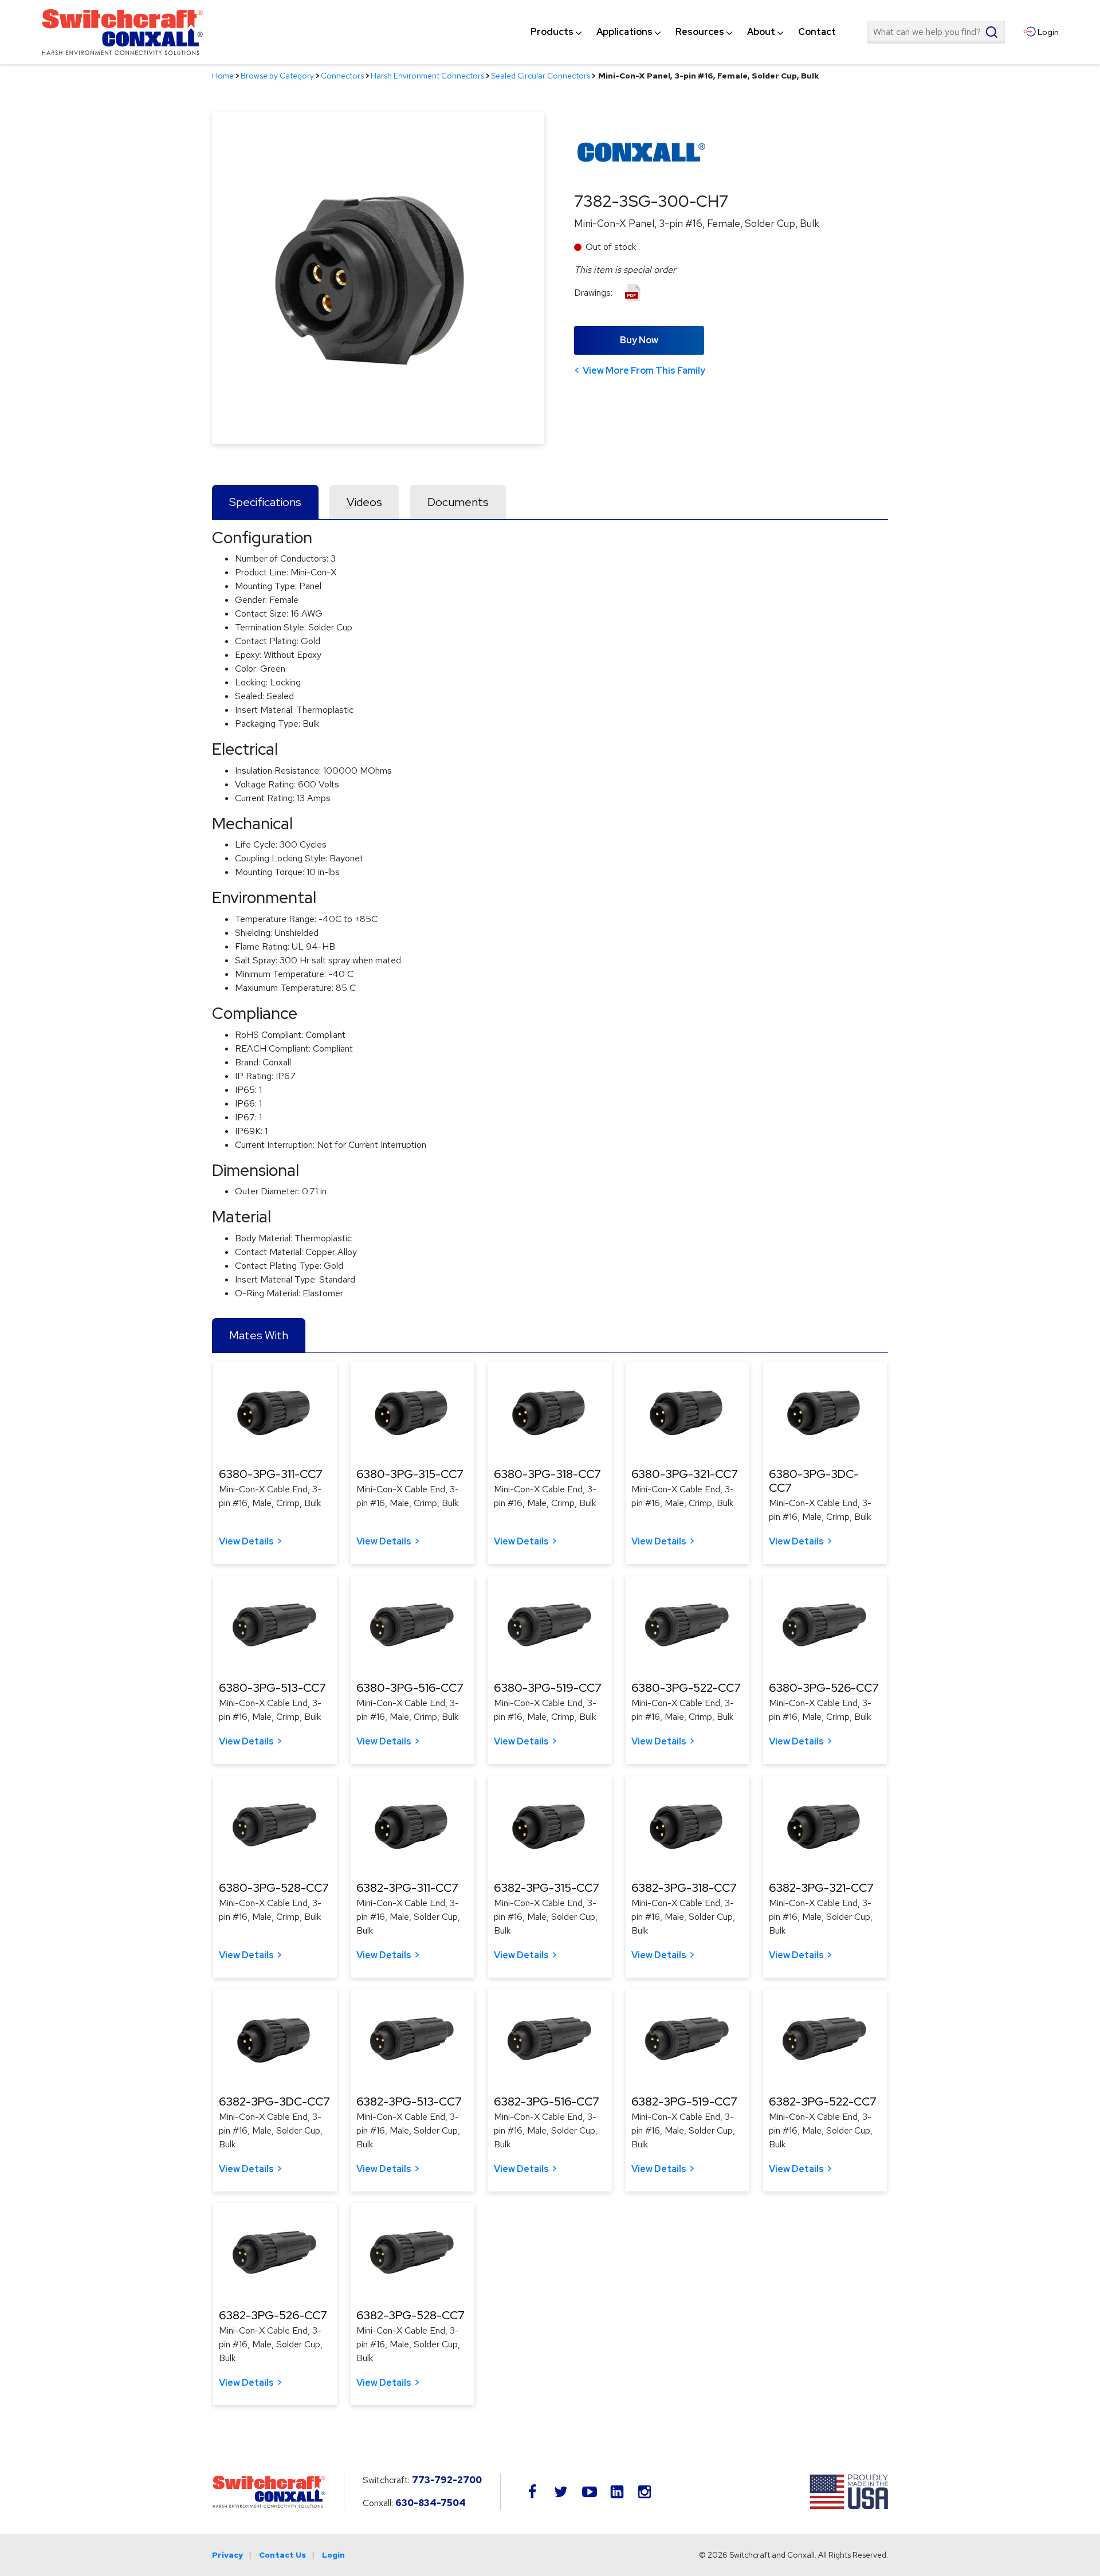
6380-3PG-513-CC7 (272, 1688)
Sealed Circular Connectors (541, 76)
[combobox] (936, 32)
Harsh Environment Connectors (427, 76)
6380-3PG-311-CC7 (271, 1474)
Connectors (342, 76)
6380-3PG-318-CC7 (547, 1474)
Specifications (265, 502)
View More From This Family (644, 370)
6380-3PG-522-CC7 (686, 1688)
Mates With (259, 1335)
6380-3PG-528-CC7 (274, 1888)
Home (223, 76)
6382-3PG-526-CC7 (273, 2315)
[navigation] (683, 32)
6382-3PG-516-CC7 (547, 2101)
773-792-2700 (447, 2480)
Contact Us (282, 2555)
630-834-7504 (431, 2503)
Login (333, 2555)
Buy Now (639, 340)
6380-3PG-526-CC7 (824, 1688)
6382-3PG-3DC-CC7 (274, 2101)
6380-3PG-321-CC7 (685, 1474)
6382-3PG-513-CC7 (409, 2101)
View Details (246, 1541)
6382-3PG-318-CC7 (684, 1888)
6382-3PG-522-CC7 (823, 2101)
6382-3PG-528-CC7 (410, 2315)
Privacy (227, 2555)
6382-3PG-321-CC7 (821, 1888)
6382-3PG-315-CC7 (547, 1888)
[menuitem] (552, 32)
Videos (364, 502)
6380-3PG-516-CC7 (410, 1688)
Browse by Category (277, 76)
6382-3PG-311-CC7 (407, 1888)
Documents (458, 502)
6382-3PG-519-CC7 (684, 2101)
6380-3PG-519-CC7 (548, 1688)
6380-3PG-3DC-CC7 (814, 1481)
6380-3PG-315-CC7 (410, 1474)
